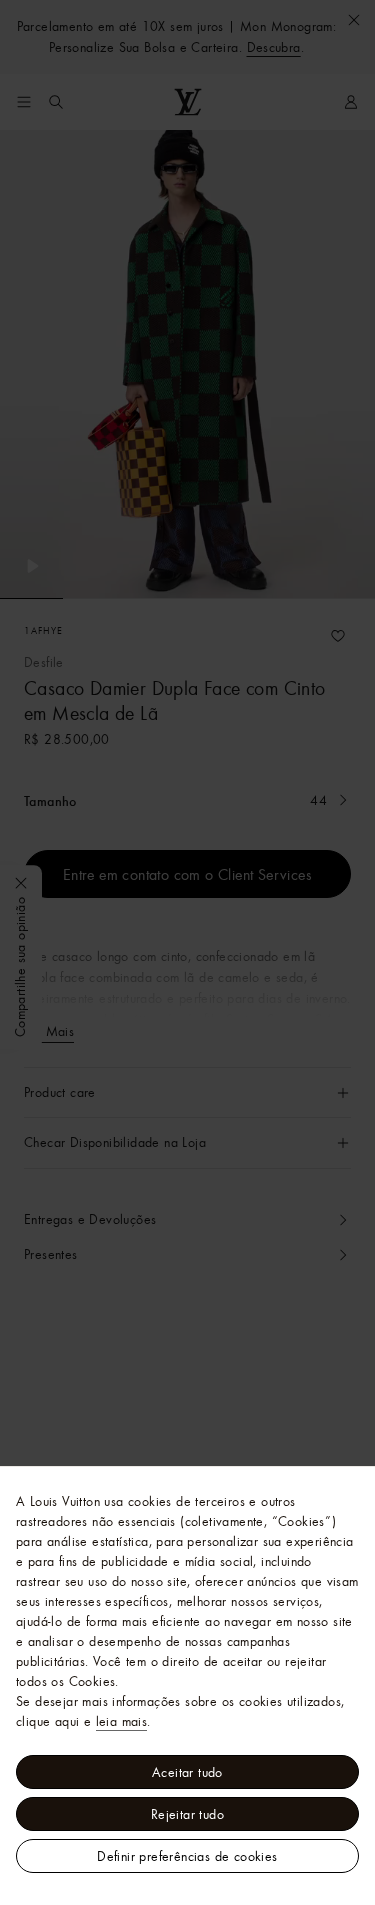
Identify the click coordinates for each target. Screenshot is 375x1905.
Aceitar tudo (187, 1772)
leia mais (122, 1721)
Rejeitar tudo (187, 1814)
